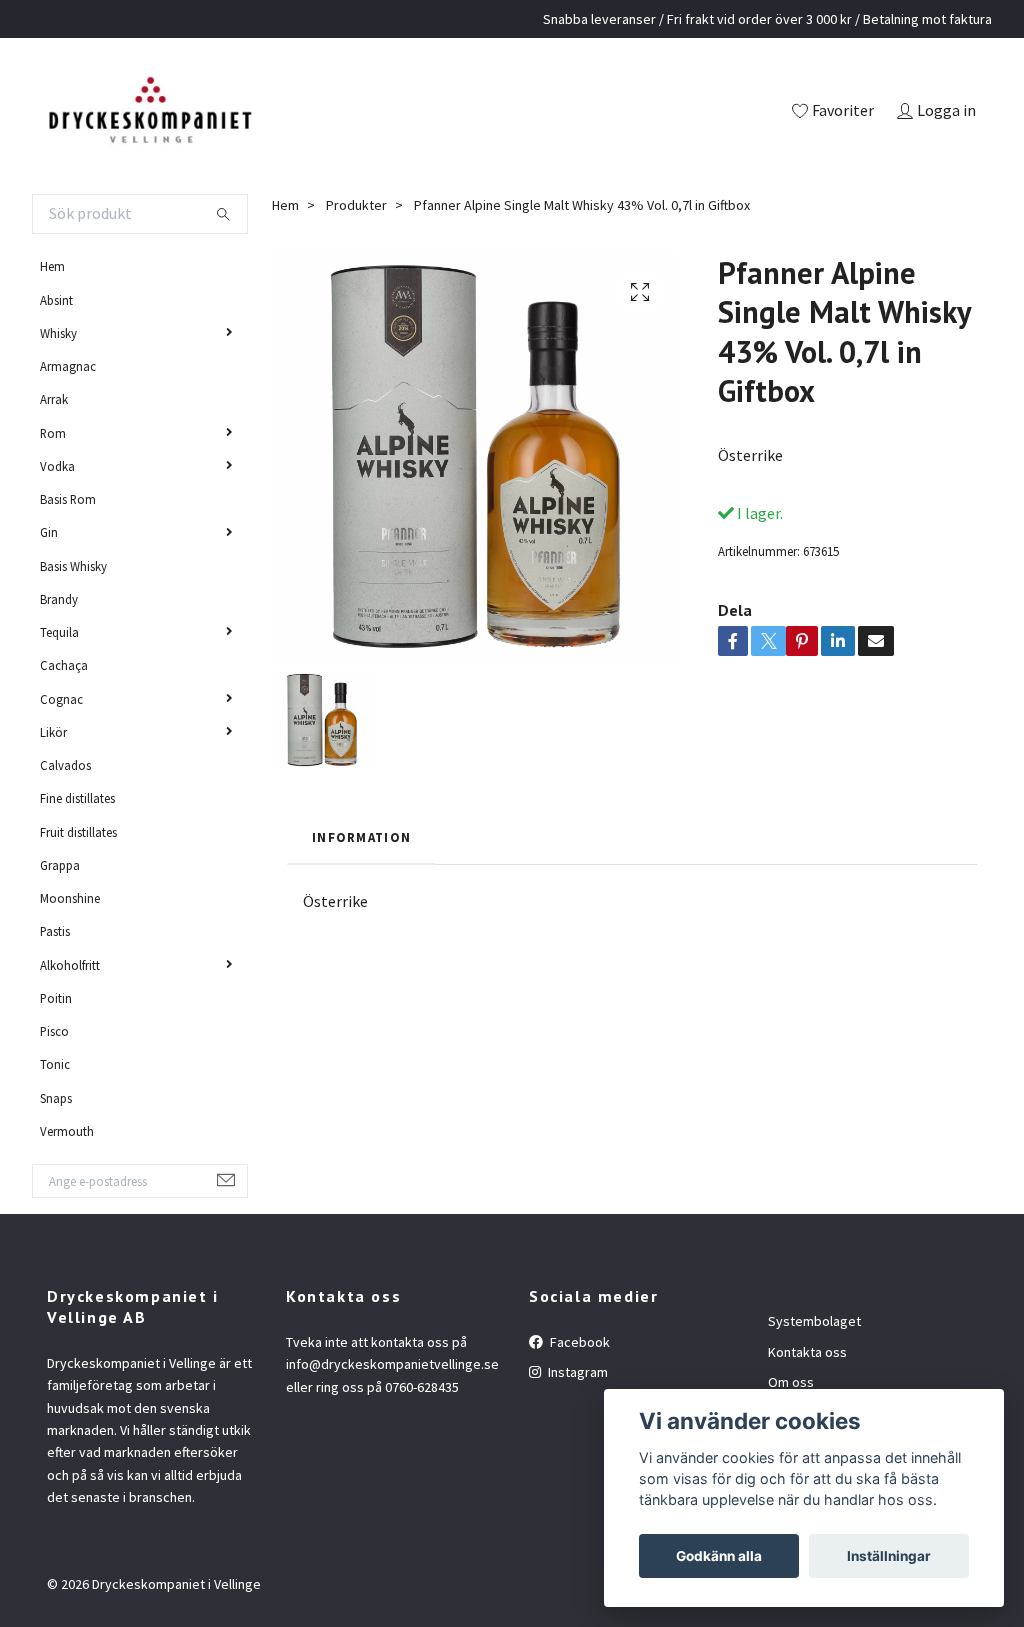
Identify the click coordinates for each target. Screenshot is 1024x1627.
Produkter (356, 205)
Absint (56, 300)
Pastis (55, 931)
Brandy (59, 599)
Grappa (60, 865)
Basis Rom (68, 499)
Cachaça (64, 665)
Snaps (56, 1098)
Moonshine (70, 898)
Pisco (54, 1031)
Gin (49, 532)
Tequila (59, 632)
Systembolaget (814, 1321)
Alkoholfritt (70, 965)
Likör (53, 732)
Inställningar (889, 1556)
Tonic (55, 1064)
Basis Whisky (73, 566)
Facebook (578, 1342)
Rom (53, 433)
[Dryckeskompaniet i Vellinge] (149, 112)
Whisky (58, 333)
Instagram (576, 1372)
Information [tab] (361, 837)
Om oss (791, 1382)
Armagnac (68, 366)
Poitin (56, 998)
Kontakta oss (807, 1352)
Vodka (57, 466)
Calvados (65, 765)
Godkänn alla (719, 1556)
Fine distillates (77, 798)
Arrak (54, 399)
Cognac (61, 699)
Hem (52, 266)
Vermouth (67, 1131)
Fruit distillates (78, 832)
